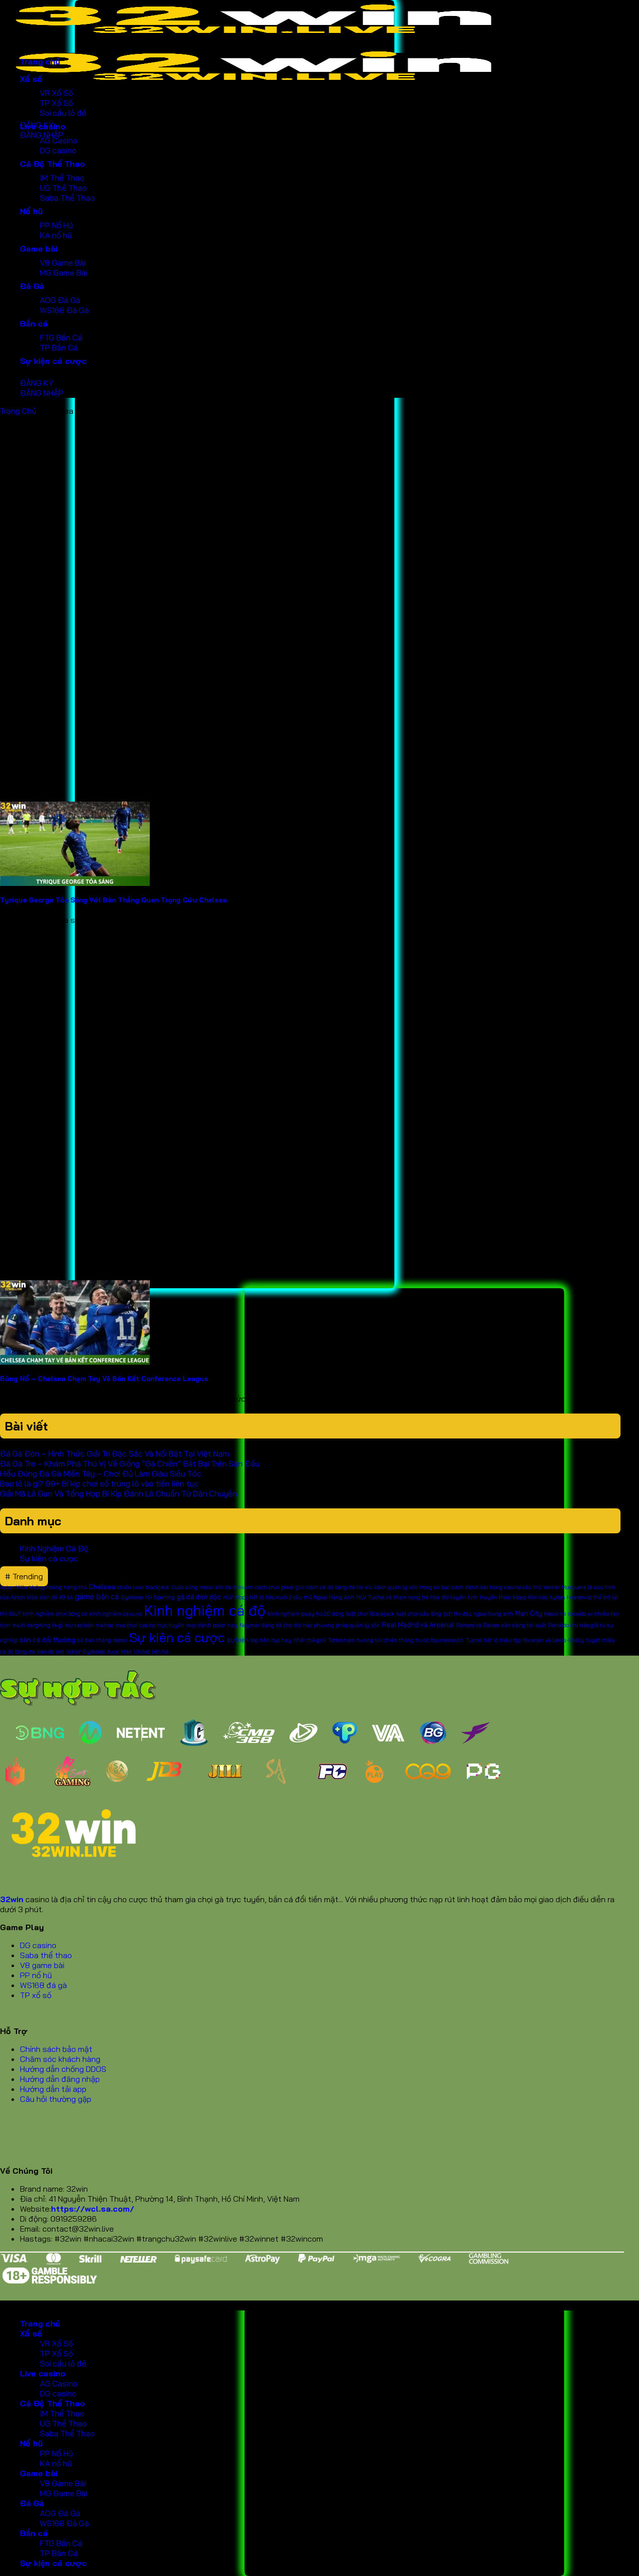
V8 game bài (42, 1965)
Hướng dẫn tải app (53, 2089)
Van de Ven (51, 1652)
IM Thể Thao (62, 178)
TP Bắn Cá (59, 347)
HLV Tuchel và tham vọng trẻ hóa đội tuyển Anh (417, 1597)
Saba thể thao (46, 1955)
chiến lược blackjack (143, 1587)
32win (12, 1899)
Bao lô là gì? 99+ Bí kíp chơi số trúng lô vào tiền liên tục (99, 1483)
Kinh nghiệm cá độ (205, 1610)
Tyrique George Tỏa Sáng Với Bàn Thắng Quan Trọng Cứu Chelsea (113, 900)
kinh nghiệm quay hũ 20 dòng (306, 1614)
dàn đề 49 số (56, 1597)
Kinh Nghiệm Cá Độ (54, 1548)
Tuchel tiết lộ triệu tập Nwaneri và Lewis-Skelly (525, 1640)
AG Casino (59, 140)
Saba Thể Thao (67, 198)
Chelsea (102, 1587)
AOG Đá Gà (60, 300)
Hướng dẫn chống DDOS (63, 2069)
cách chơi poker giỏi (280, 1587)
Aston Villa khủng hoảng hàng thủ (43, 1587)
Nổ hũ (31, 211)
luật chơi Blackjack (370, 1614)
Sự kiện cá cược (53, 361)
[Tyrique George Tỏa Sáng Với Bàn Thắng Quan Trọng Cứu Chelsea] (75, 883)
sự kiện (238, 1640)
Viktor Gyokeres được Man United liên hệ (118, 1652)
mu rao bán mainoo (89, 1625)
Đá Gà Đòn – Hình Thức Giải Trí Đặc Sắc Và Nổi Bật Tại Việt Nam (116, 1453)
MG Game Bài (64, 273)
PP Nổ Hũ (56, 225)
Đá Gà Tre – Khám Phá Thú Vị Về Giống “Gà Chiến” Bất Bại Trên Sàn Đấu (130, 1463)
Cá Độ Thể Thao (52, 164)
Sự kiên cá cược (177, 1637)
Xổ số (31, 79)
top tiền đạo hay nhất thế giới (288, 1640)
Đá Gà (32, 286)
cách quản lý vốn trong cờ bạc (412, 1587)
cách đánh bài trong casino (486, 1587)
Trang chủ (40, 61)
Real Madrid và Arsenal (418, 1625)
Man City (529, 1613)
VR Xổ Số (56, 93)
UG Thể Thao (63, 188)
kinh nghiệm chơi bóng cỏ (55, 1614)
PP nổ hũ (36, 1975)
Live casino (43, 126)
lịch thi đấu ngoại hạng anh (478, 1614)
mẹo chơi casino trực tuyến (150, 1625)
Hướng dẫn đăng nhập (60, 2079)
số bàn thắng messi (102, 1640)
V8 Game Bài (63, 263)
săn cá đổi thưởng (47, 1640)
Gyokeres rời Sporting (148, 1597)
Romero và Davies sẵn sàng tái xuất (501, 1625)
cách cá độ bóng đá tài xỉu (339, 1587)
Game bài (39, 249)
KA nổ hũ (56, 235)
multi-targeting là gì (38, 1625)
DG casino (58, 150)
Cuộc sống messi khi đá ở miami (212, 1587)
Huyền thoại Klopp (503, 1597)
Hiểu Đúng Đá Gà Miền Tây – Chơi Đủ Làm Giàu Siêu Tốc (101, 1473)
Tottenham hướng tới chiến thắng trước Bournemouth (396, 1640)
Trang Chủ (18, 411)
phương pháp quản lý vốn (347, 1625)
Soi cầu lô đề (63, 113)
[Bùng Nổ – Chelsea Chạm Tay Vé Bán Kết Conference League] (75, 1362)
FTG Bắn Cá (61, 337)
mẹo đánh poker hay (212, 1625)
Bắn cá (34, 323)
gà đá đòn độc (199, 1597)
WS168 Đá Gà (64, 310)
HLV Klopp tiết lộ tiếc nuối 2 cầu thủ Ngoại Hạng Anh (289, 1597)
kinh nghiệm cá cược (116, 1614)
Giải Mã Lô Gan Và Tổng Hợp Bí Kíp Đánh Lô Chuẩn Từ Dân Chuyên (119, 1493)
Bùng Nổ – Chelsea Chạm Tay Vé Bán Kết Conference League (104, 1379)
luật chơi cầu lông (419, 1614)
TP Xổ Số (56, 103)
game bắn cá (97, 1596)
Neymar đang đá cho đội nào (276, 1625)
